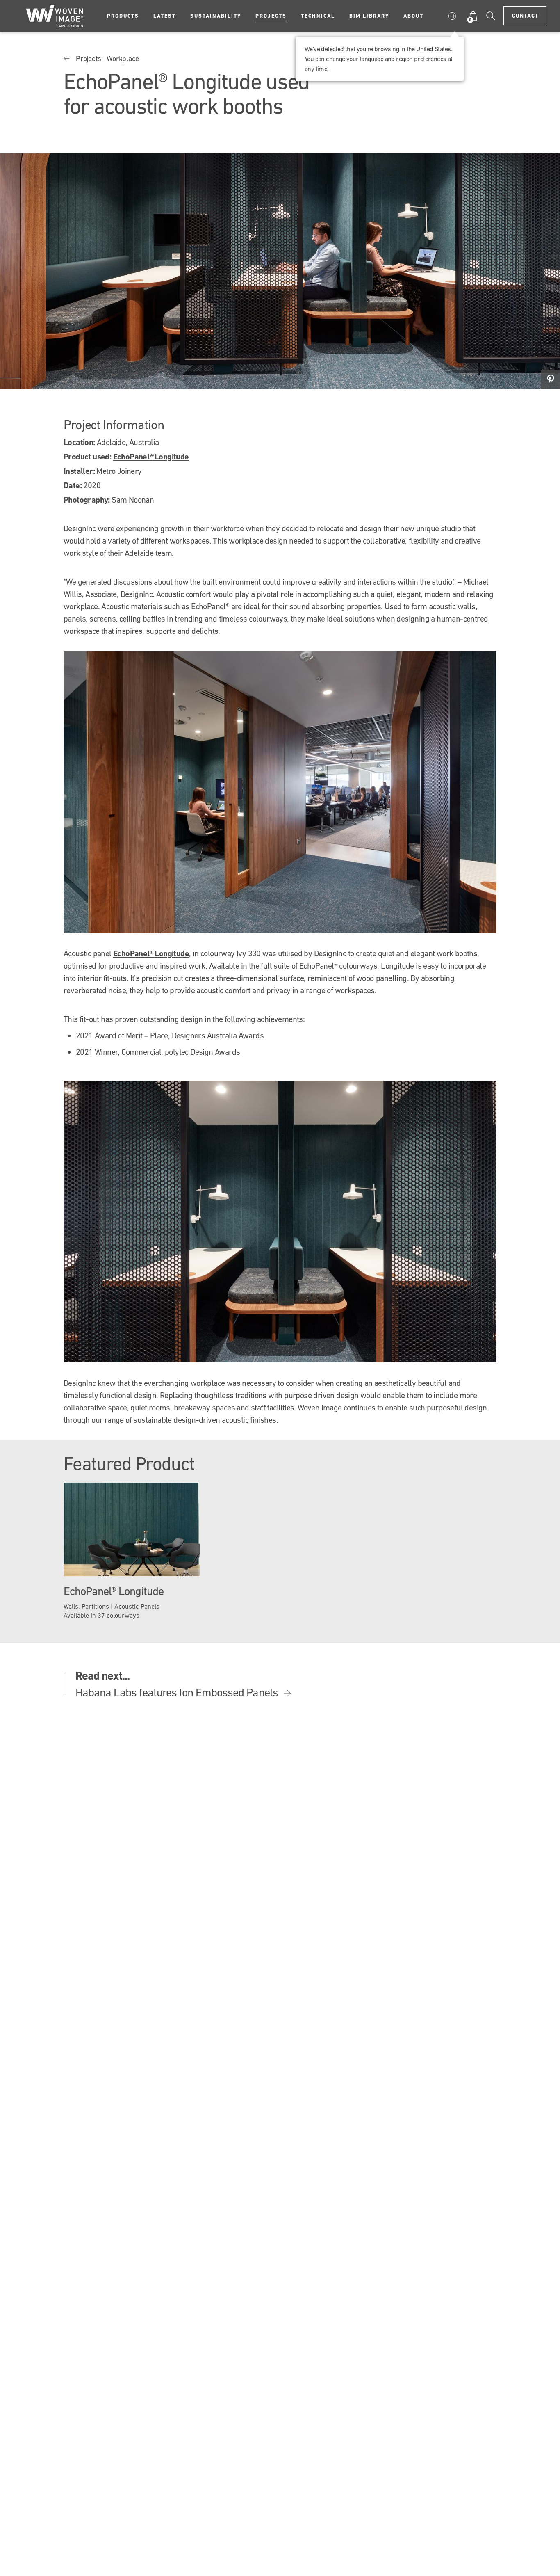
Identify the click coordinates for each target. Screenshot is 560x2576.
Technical (318, 16)
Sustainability (216, 16)
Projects (271, 16)
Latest (165, 16)
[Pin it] (550, 379)
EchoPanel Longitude (151, 457)
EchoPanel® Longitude (151, 953)
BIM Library (369, 16)
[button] (454, 16)
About (413, 16)
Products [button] (123, 16)
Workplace (123, 58)
